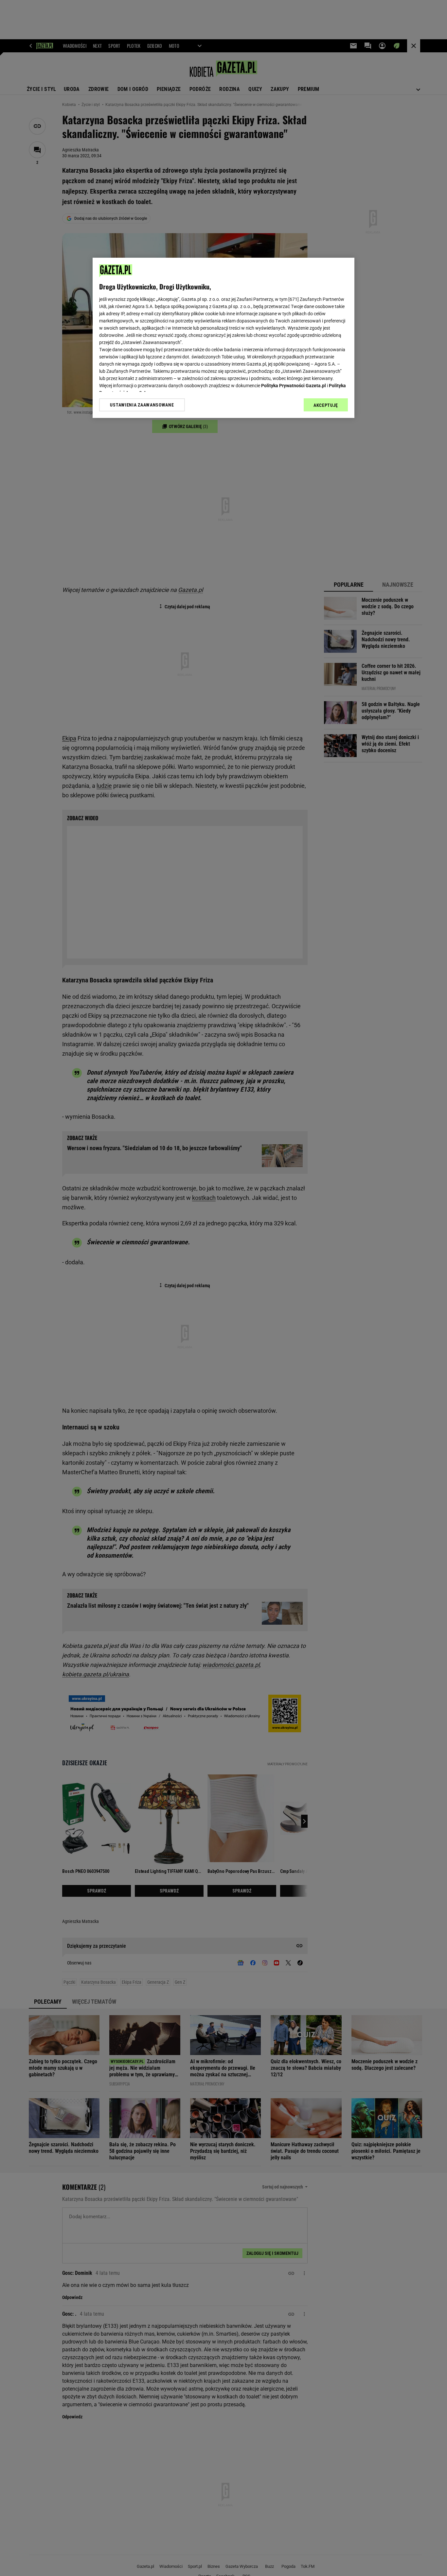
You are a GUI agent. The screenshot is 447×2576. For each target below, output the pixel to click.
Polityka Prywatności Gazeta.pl (294, 386)
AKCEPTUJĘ (326, 405)
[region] (223, 338)
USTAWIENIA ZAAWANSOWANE (142, 405)
